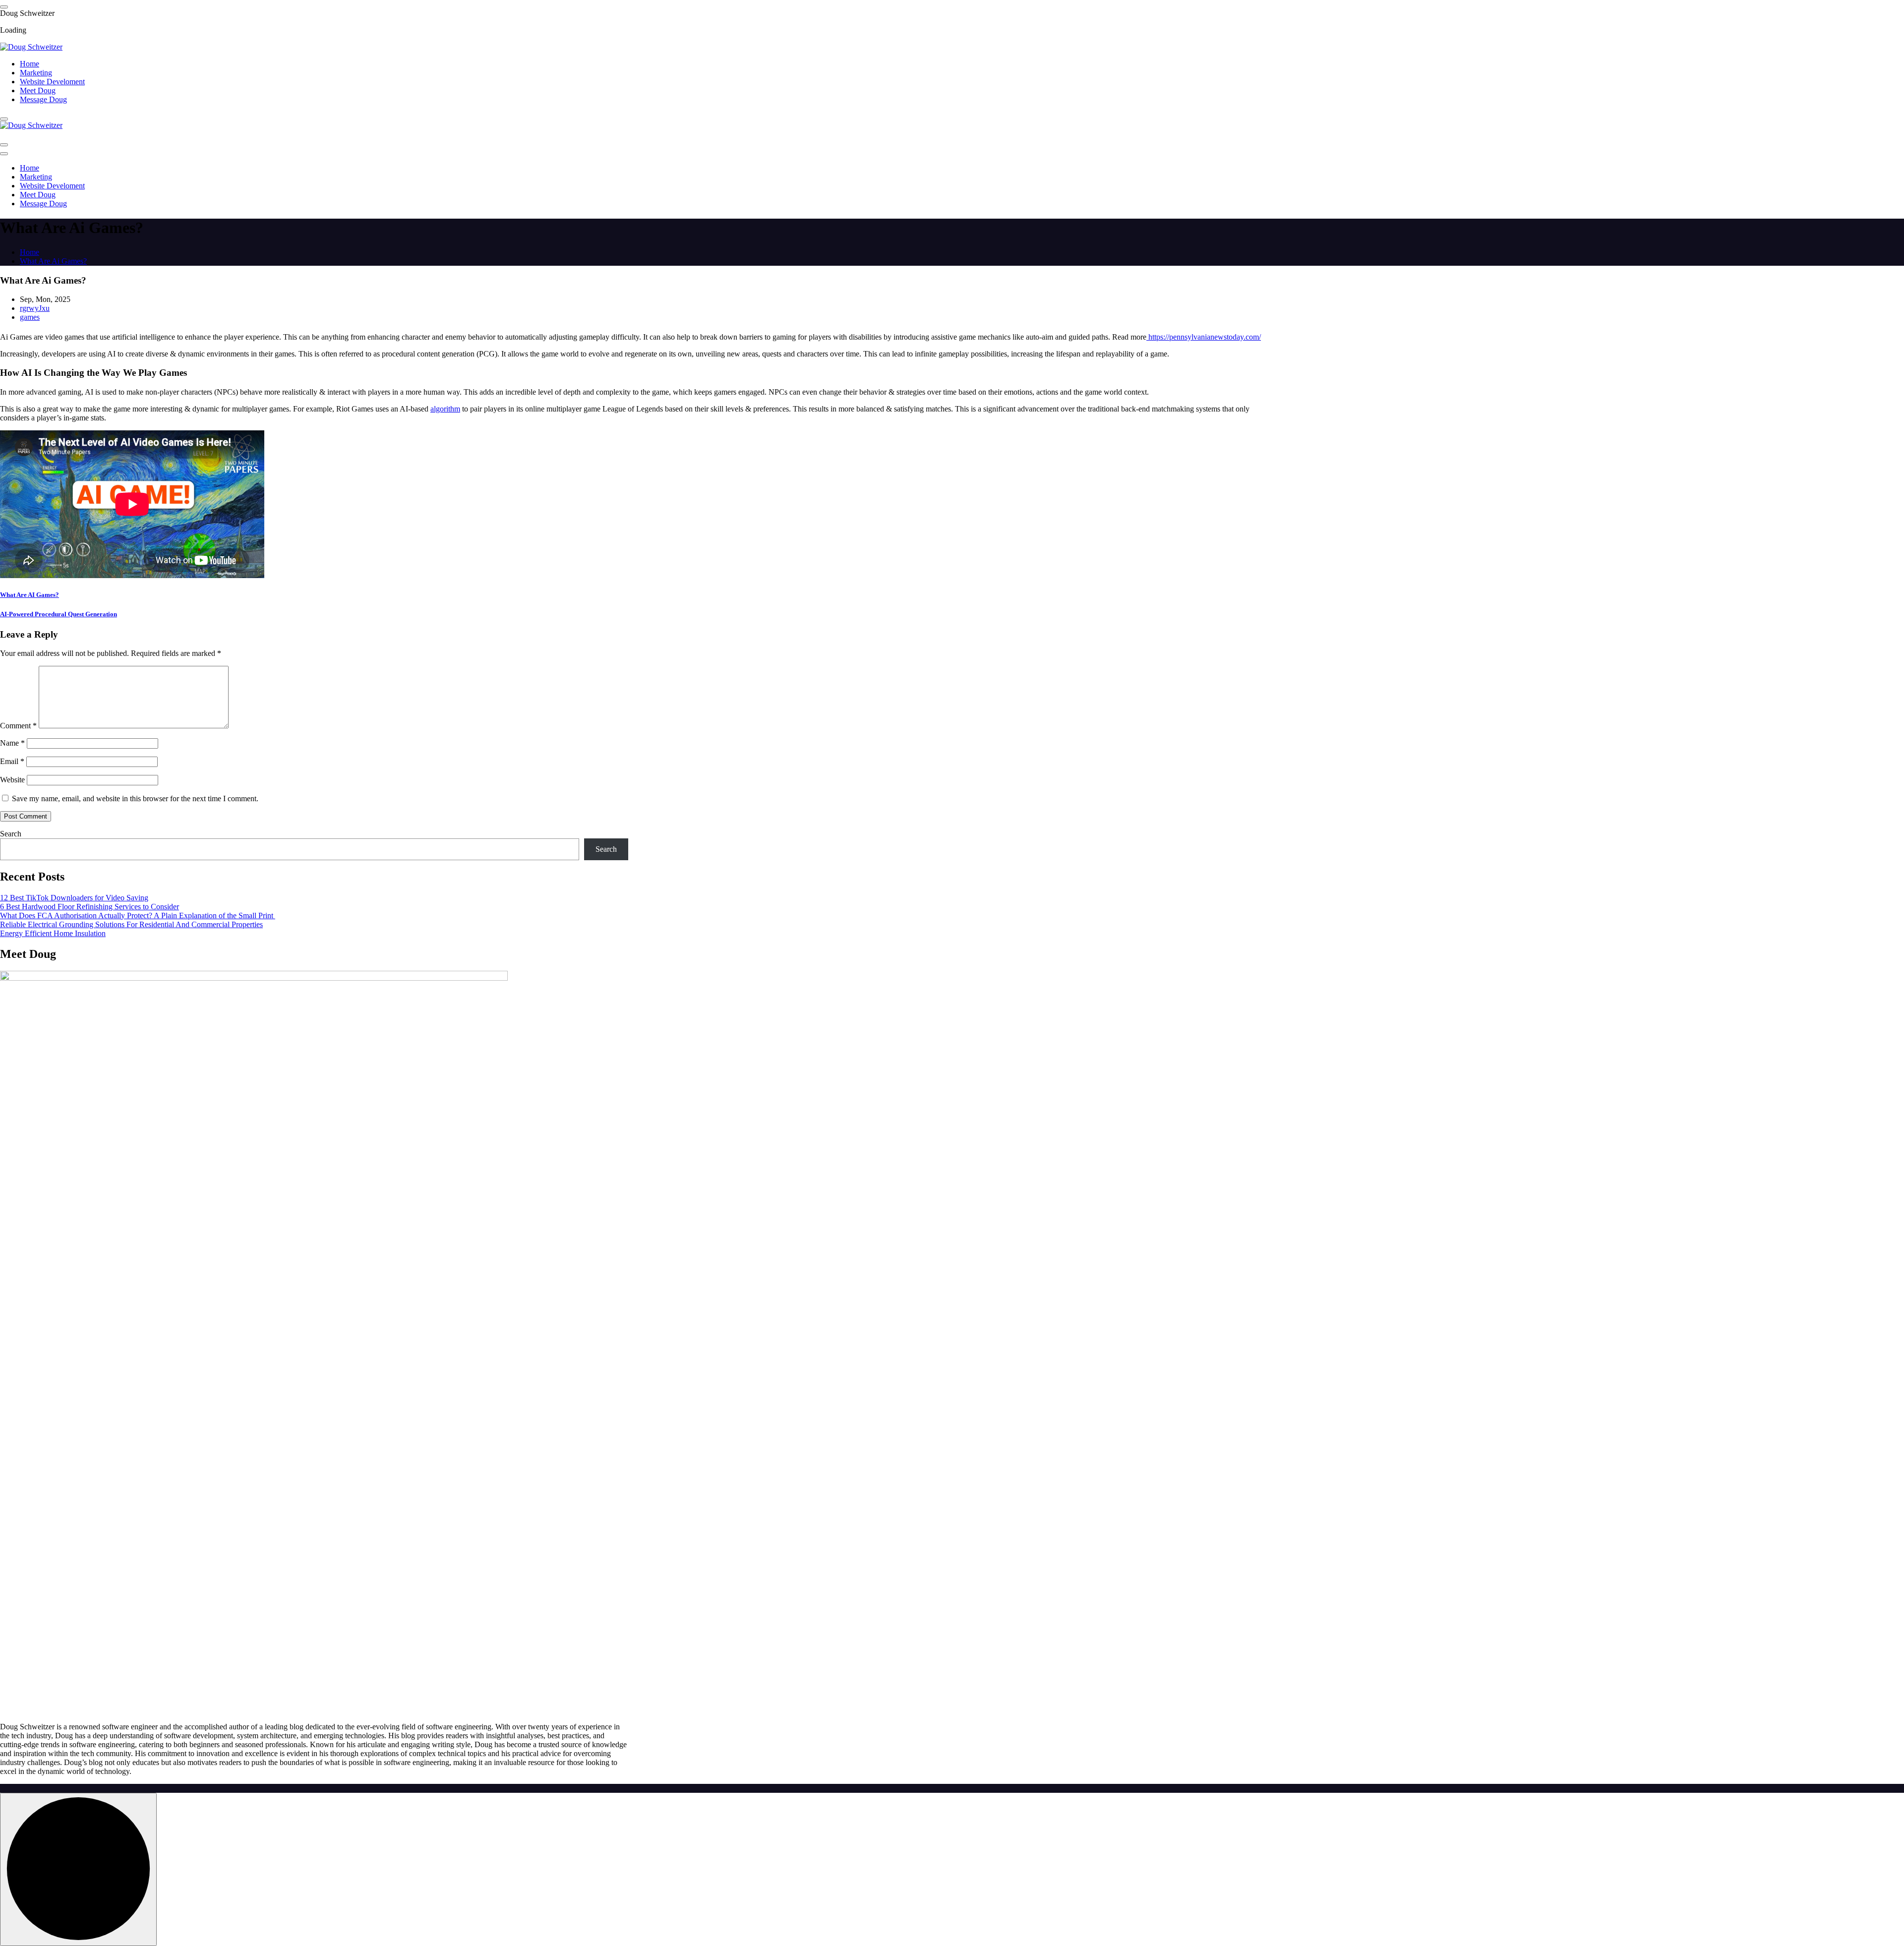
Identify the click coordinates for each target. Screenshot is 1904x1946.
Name (12, 743)
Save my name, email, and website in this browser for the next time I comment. (135, 798)
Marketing (36, 73)
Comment (18, 726)
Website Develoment (52, 82)
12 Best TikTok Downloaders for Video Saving (74, 898)
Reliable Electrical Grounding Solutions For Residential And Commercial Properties (131, 924)
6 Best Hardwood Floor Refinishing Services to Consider (89, 907)
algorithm (445, 409)
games (30, 317)
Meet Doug (38, 90)
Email (12, 761)
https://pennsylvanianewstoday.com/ (1204, 337)
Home (30, 64)
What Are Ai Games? (53, 261)
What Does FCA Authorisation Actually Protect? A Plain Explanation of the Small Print (138, 915)
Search (11, 834)
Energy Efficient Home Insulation (53, 933)
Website (12, 780)
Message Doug (43, 99)
